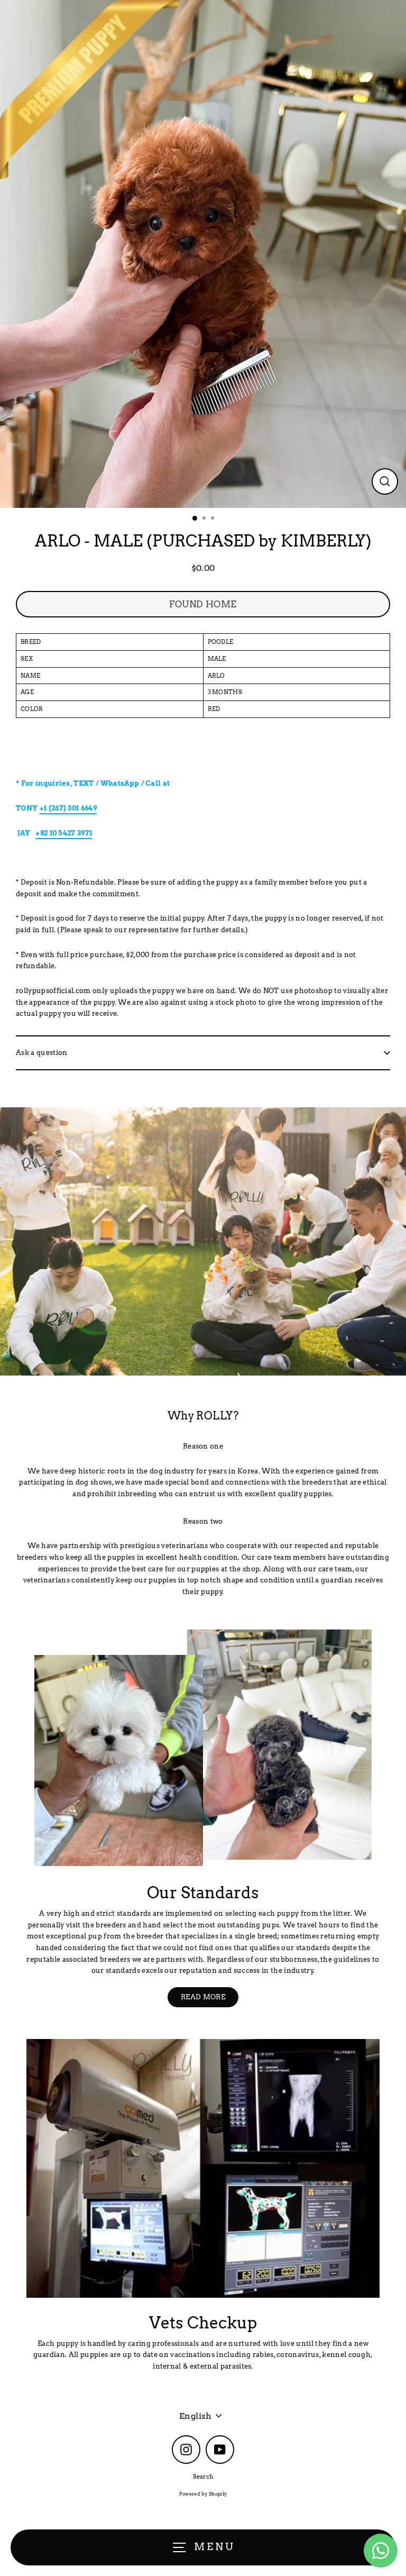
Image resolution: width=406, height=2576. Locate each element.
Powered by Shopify (203, 2494)
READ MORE (203, 1997)
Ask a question (41, 1053)
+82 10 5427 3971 (64, 833)
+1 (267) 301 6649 (68, 808)
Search (203, 2477)
